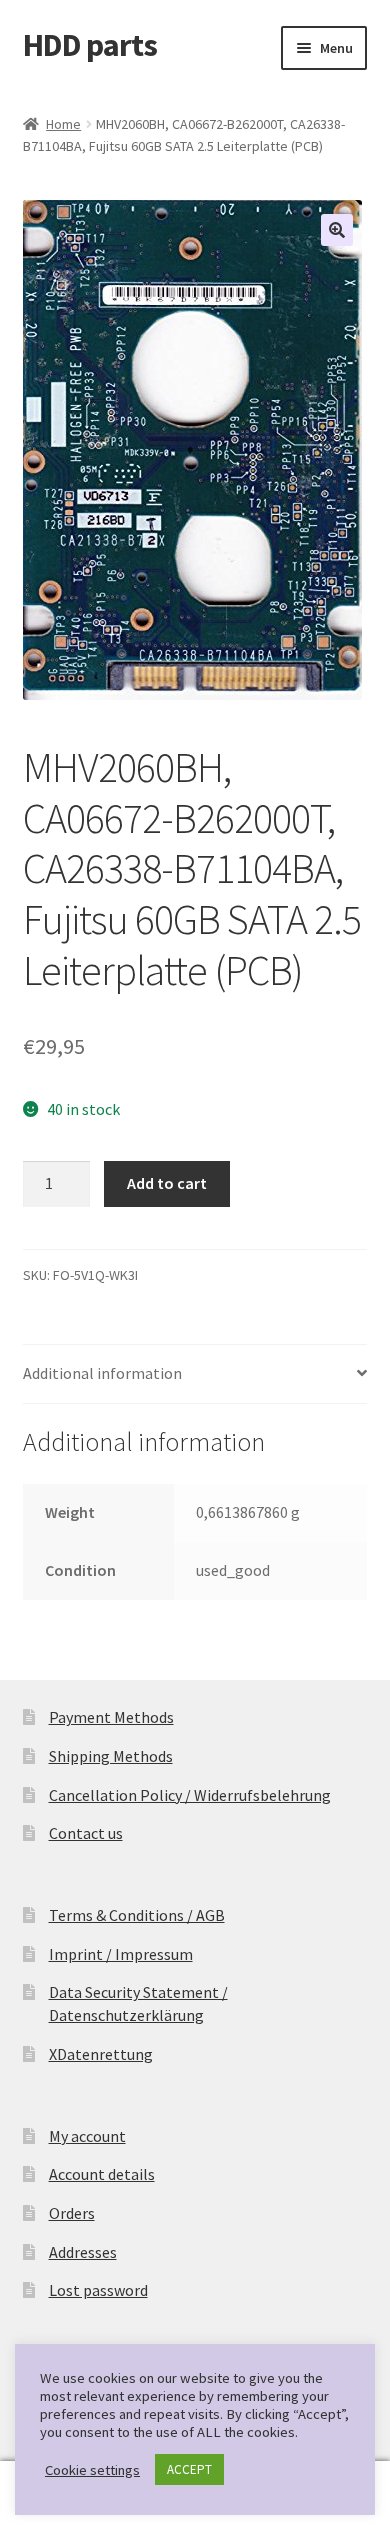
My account (87, 2136)
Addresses (83, 2252)
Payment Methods (111, 1717)
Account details (102, 2174)
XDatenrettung (101, 2054)
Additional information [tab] (102, 1373)
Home (63, 124)
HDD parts (90, 45)
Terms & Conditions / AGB (137, 1915)
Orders (72, 2213)
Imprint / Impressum (121, 1954)
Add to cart (167, 1183)
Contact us (86, 1833)
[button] (337, 230)
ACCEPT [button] (189, 2469)
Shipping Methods (111, 1756)
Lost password (98, 2290)
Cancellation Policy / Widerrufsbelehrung (190, 1795)
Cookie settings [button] (92, 2470)
